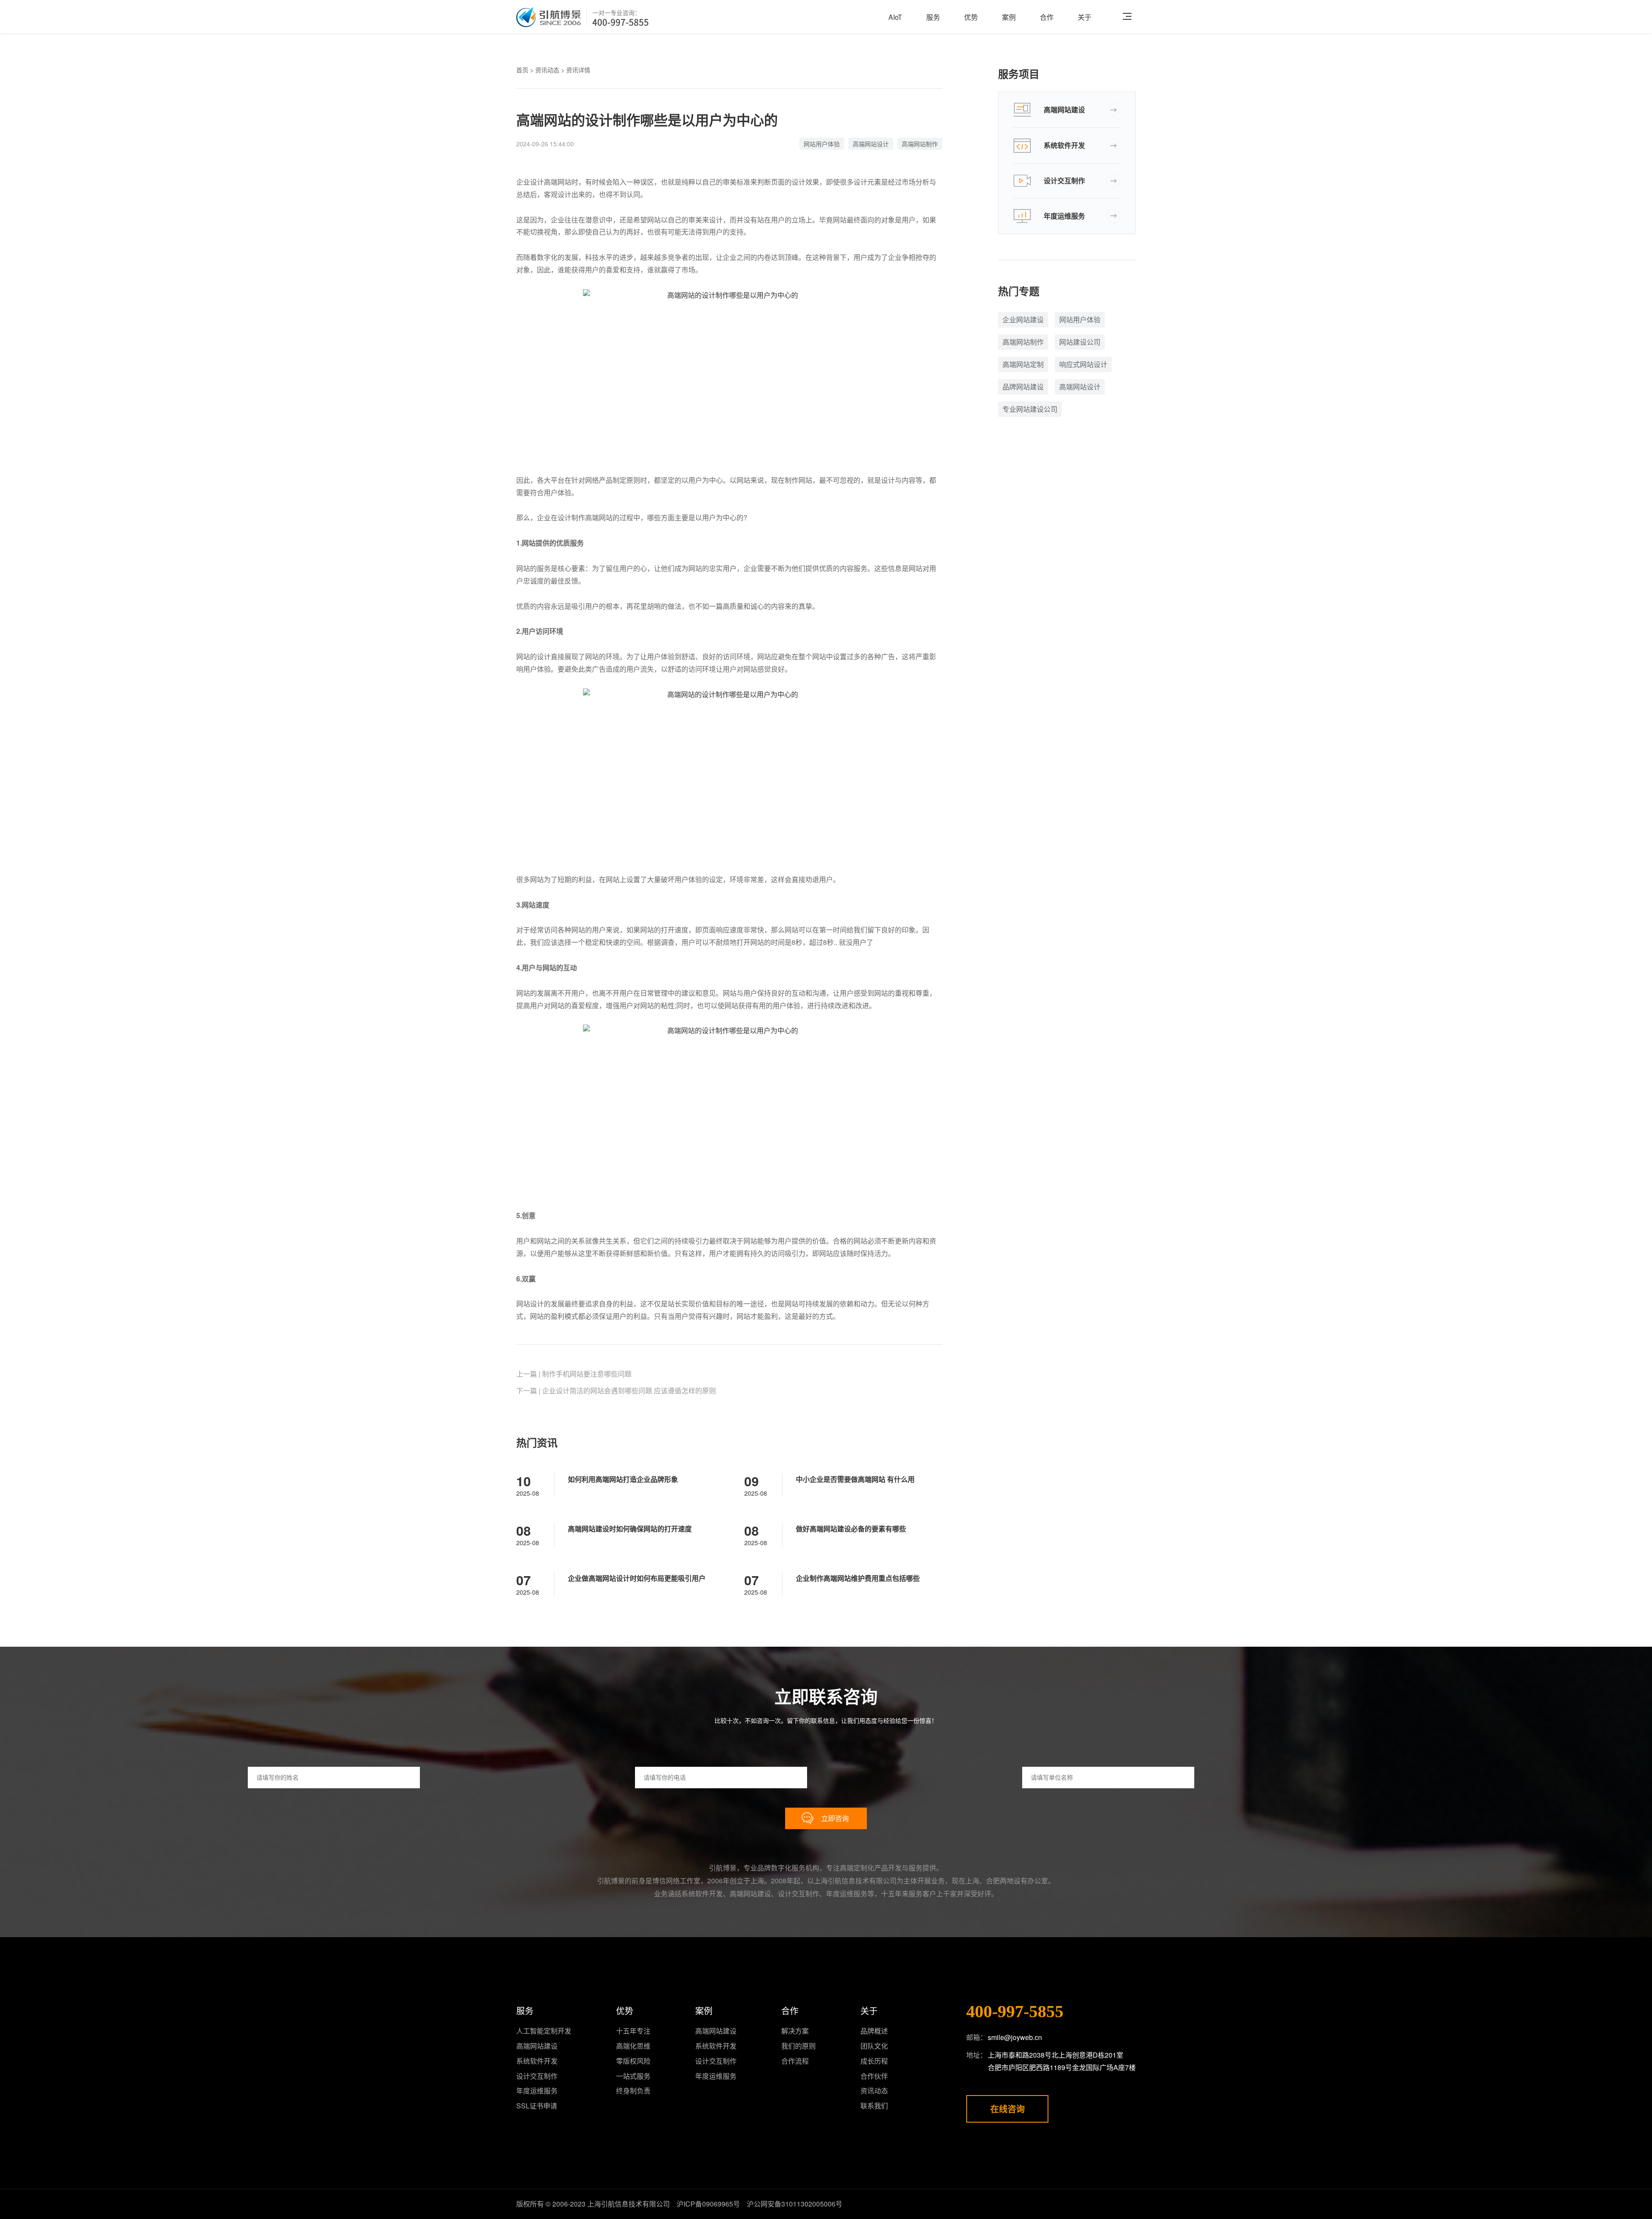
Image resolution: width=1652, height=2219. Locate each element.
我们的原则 (798, 2046)
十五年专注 (633, 2031)
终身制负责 (633, 2091)
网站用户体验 (822, 144)
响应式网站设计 (1083, 364)
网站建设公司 (1080, 342)
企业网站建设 (1023, 319)
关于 (1085, 17)
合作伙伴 (874, 2076)
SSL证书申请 (537, 2106)
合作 (1047, 17)
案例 (1009, 17)
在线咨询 (1008, 2109)
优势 (971, 17)
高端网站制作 (920, 144)
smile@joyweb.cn (1015, 2037)
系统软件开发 (1064, 145)
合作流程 (795, 2061)
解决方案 (795, 2031)
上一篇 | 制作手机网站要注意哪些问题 (574, 1374)
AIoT (895, 17)
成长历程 (874, 2061)
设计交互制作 (1064, 181)
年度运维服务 (1064, 216)
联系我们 (874, 2106)
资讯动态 (547, 70)
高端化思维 (633, 2046)
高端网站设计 (871, 144)
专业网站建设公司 (1030, 409)
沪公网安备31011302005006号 (795, 2204)
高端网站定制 (1023, 364)
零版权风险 (633, 2061)
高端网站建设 (1064, 110)
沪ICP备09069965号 (708, 2204)
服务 (933, 17)
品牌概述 (874, 2031)
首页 (522, 70)
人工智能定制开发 (544, 2031)
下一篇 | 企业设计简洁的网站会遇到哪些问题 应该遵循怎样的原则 (616, 1390)
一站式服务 (633, 2076)
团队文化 (874, 2046)
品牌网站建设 (1023, 387)
